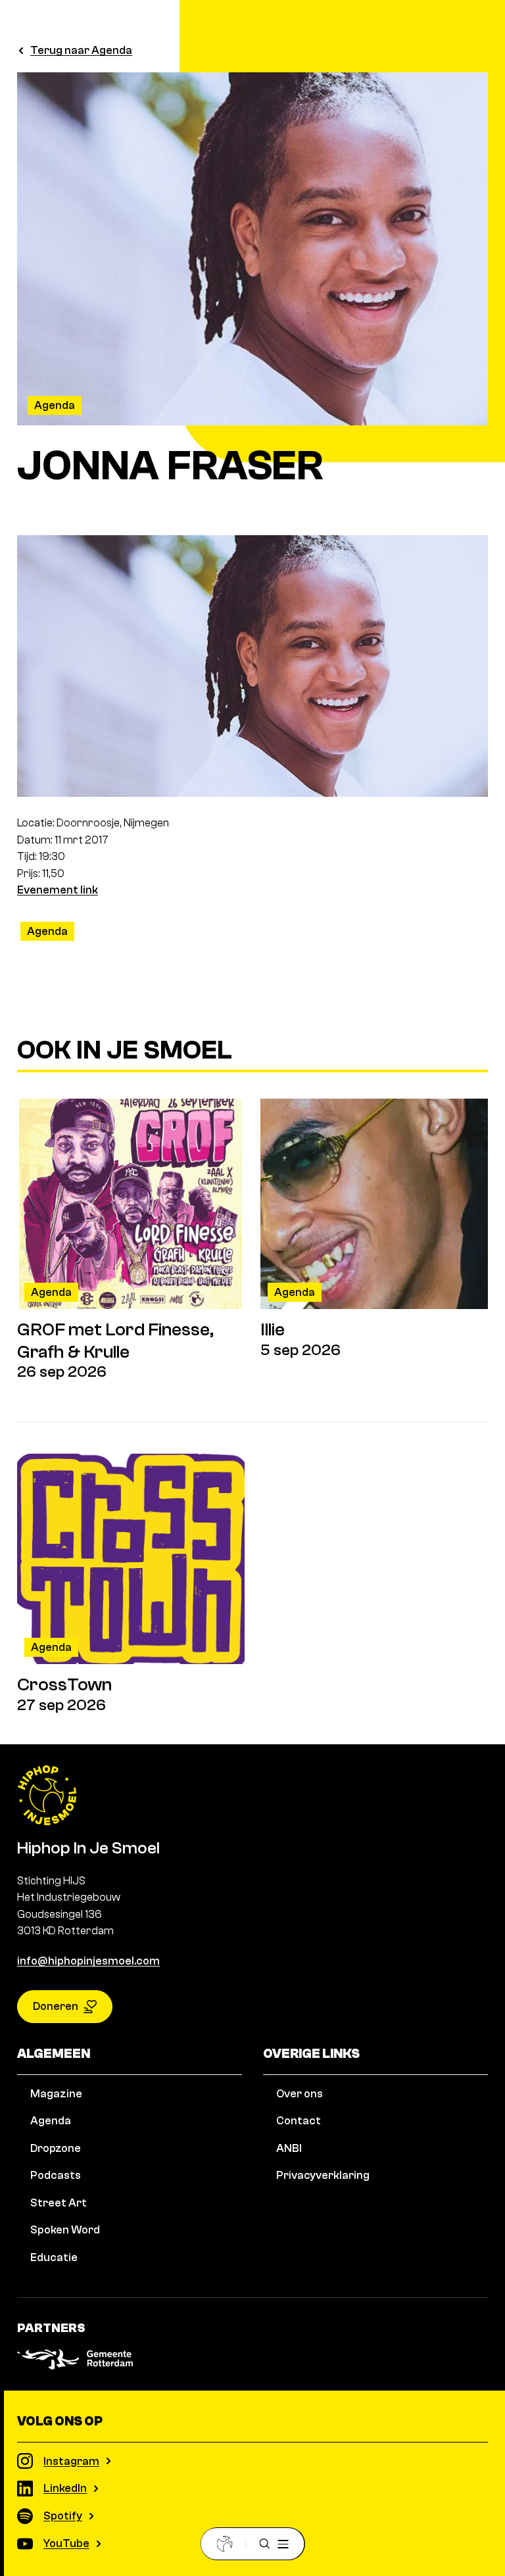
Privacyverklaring (323, 2175)
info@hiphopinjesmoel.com (88, 1961)
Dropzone (56, 2148)
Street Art (59, 2203)
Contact (299, 2121)
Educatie (54, 2257)
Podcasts (56, 2175)
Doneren (56, 2006)
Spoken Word (65, 2230)
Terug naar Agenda (81, 50)
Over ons (300, 2094)
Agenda (55, 405)
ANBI (289, 2148)
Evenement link (58, 890)
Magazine (56, 2094)
